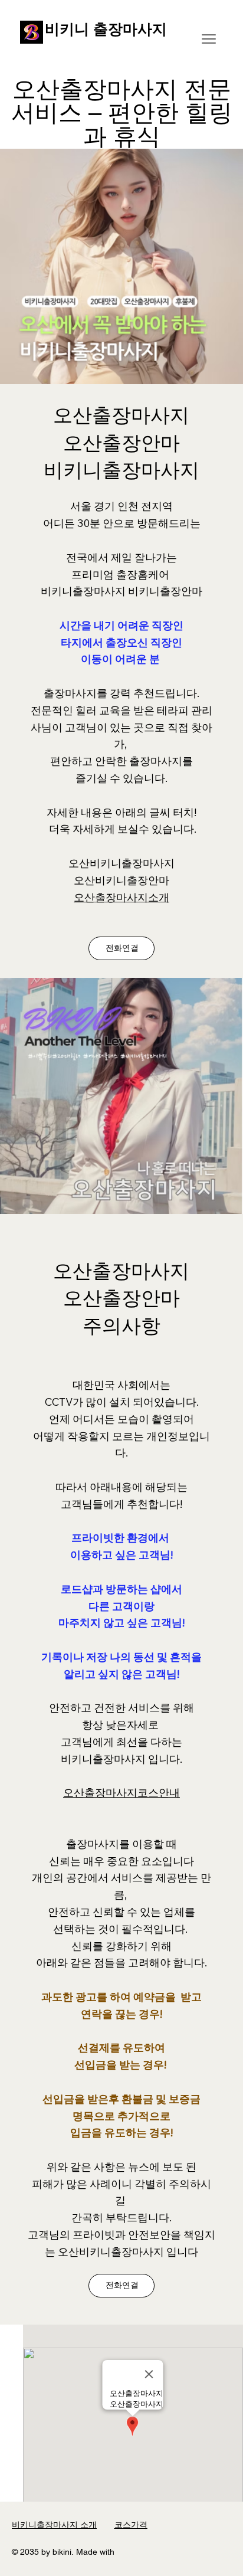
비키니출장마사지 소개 (54, 2525)
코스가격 (131, 2525)
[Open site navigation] (209, 39)
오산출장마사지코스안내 (121, 1793)
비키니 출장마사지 (106, 29)
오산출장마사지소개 (121, 897)
